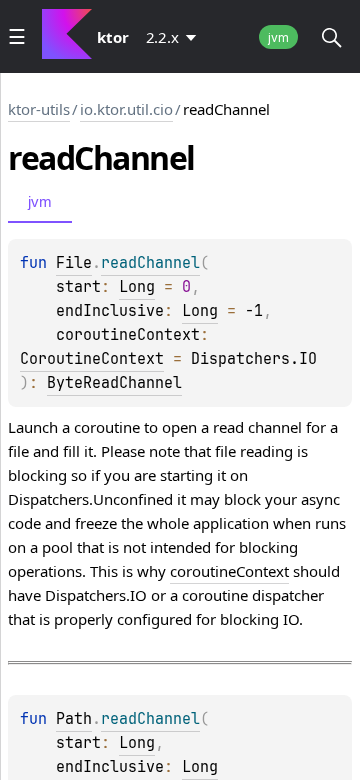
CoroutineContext (92, 359)
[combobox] (175, 37)
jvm (278, 37)
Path (74, 719)
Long (137, 287)
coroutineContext (229, 571)
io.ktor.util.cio (126, 109)
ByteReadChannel (114, 383)
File (74, 263)
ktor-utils (39, 109)
